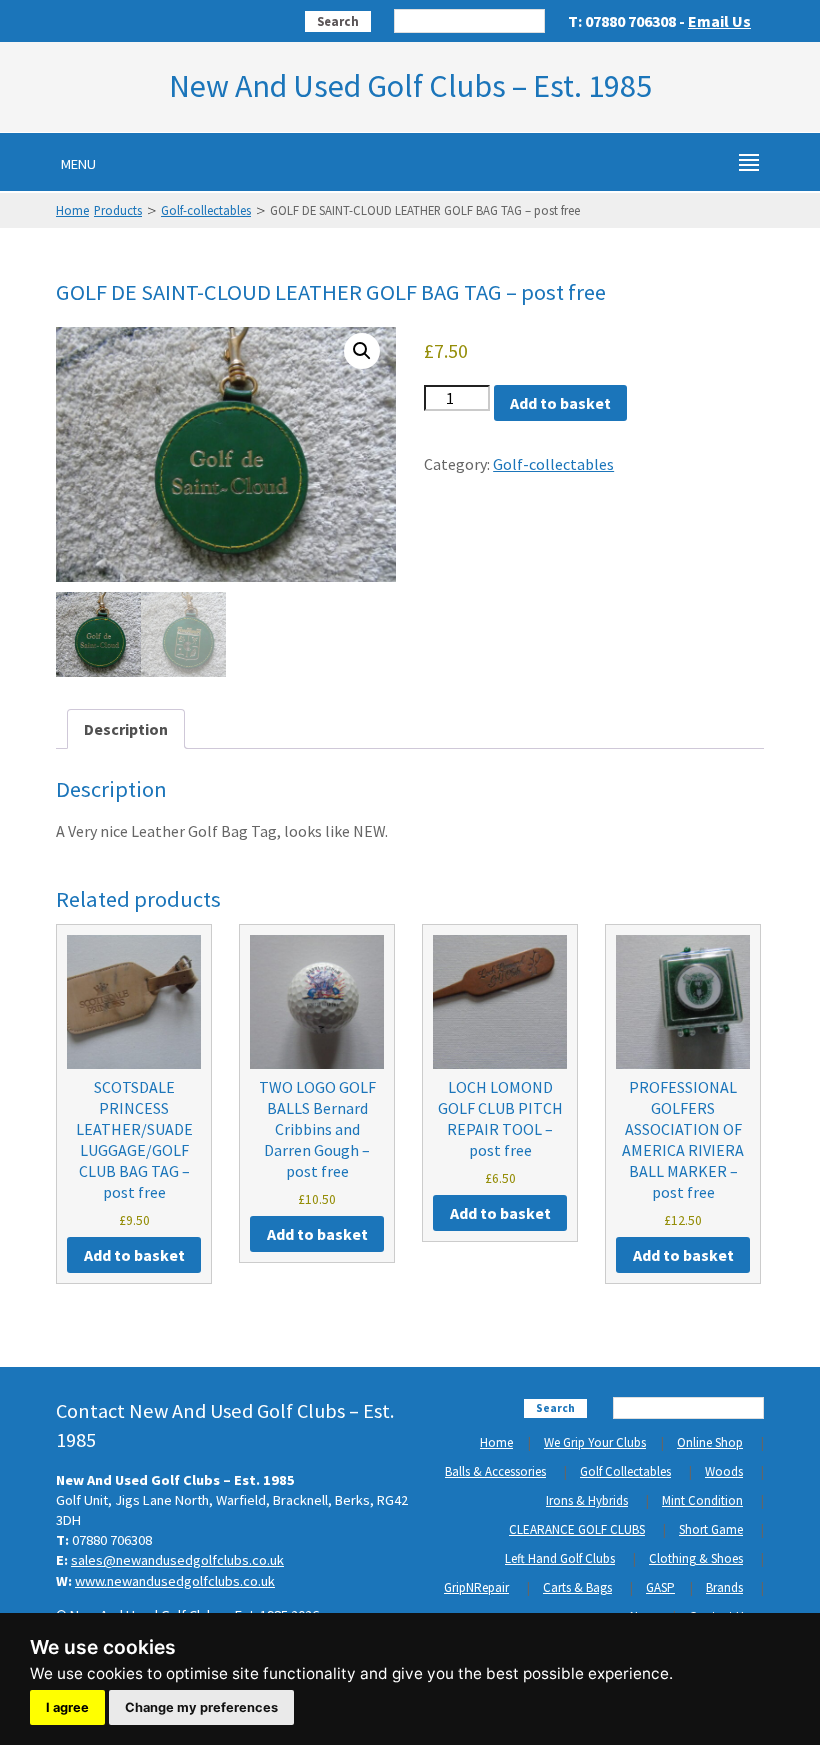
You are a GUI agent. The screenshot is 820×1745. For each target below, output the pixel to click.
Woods (724, 1471)
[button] (362, 351)
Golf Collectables (625, 1471)
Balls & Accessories (495, 1471)
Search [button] (338, 21)
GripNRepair (476, 1587)
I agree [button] (67, 1707)
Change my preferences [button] (201, 1707)
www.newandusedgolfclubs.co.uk (175, 1581)
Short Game (711, 1529)
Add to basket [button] (134, 1255)
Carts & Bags (577, 1587)
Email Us (719, 21)
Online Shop (710, 1442)
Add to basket (560, 403)
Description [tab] (126, 729)
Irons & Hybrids (587, 1500)
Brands (724, 1587)
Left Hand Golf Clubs (560, 1558)
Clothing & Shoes (696, 1558)
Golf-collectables (206, 210)
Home (72, 210)
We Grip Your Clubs (595, 1442)
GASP (660, 1587)
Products (118, 210)
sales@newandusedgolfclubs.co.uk (177, 1560)
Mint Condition (702, 1500)
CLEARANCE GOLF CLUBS (577, 1529)
